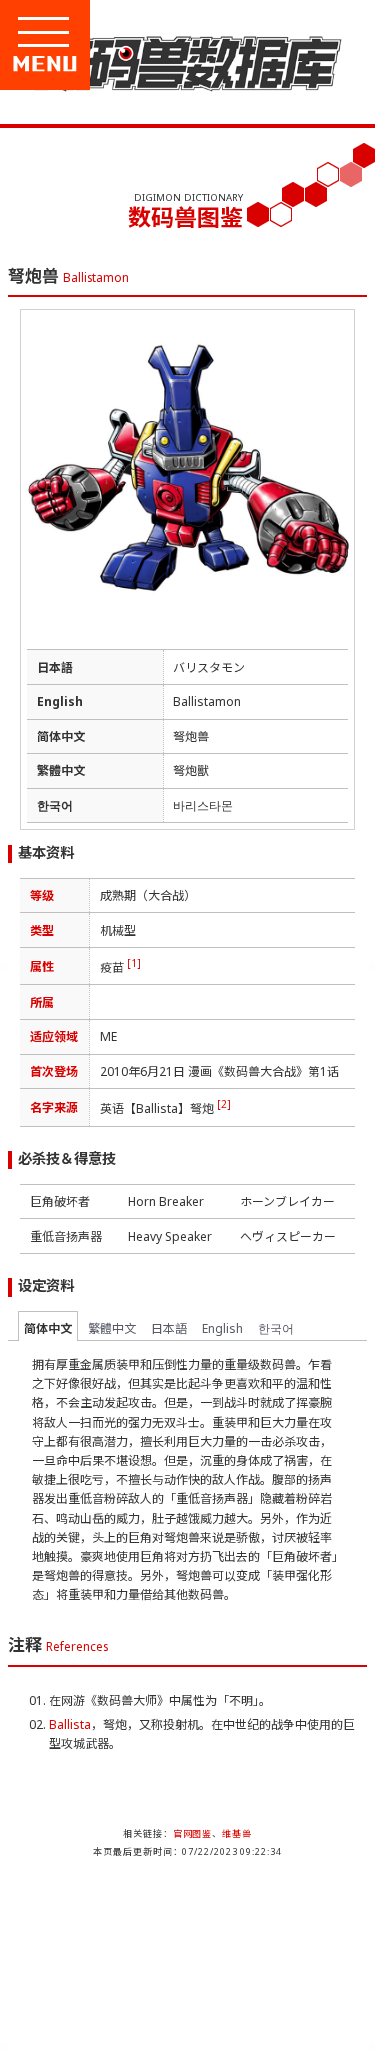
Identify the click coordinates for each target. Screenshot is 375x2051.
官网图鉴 (193, 1833)
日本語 (169, 1328)
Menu (112, 64)
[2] (224, 1104)
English (222, 1328)
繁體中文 (112, 1328)
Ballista (70, 1724)
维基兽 (237, 1833)
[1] (134, 963)
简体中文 (48, 1328)
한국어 (276, 1328)
